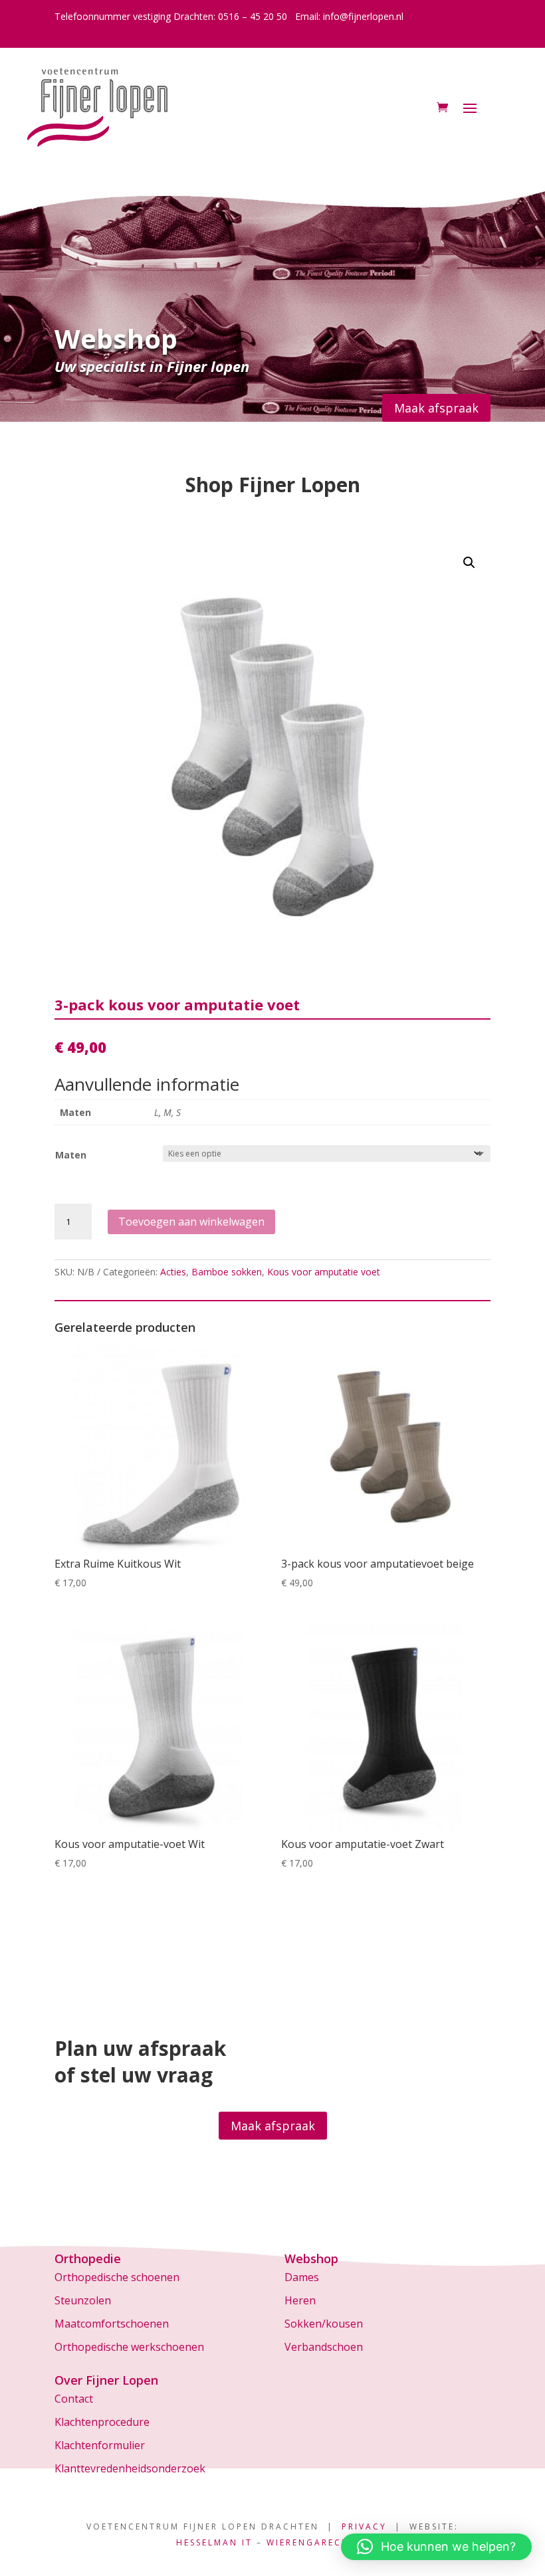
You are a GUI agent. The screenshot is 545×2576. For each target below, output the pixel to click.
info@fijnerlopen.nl (363, 16)
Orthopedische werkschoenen (129, 2347)
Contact (74, 2399)
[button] (469, 563)
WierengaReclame (318, 2542)
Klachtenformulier (100, 2445)
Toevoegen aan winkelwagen (191, 1222)
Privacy (364, 2527)
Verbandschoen (324, 2347)
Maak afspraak (436, 408)
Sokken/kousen (324, 2324)
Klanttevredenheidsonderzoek (130, 2468)
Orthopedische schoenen (117, 2277)
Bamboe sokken (227, 1272)
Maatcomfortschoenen (112, 2324)
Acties (173, 1272)
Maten (71, 1155)
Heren (300, 2300)
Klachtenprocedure (102, 2422)
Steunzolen (83, 2300)
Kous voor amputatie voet (324, 1272)
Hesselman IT (214, 2542)
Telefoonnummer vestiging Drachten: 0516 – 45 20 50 (171, 16)
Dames (302, 2277)
